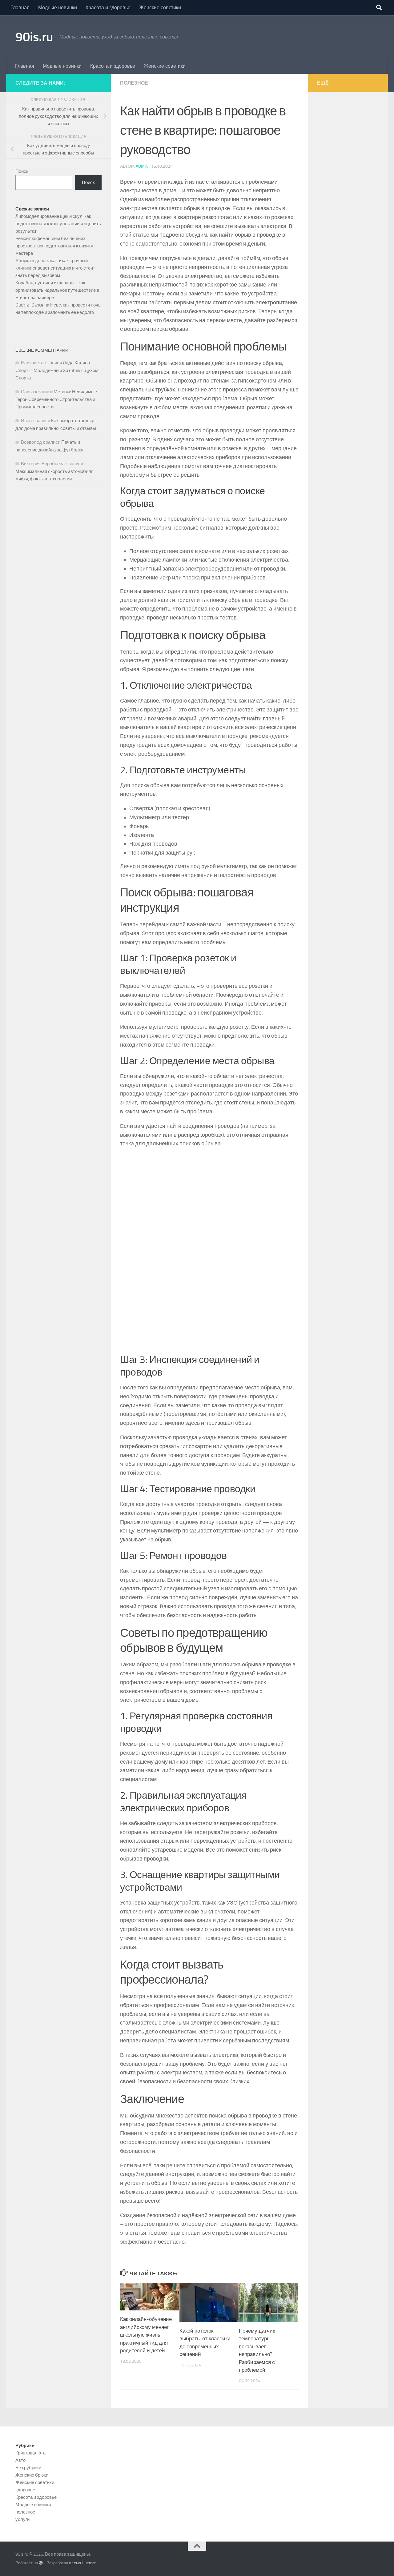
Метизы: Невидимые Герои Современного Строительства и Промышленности (56, 399)
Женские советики (160, 8)
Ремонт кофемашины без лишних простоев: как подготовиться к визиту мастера (54, 246)
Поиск (22, 171)
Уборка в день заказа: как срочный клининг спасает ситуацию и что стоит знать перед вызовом (55, 268)
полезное (134, 83)
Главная (20, 8)
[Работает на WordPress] (41, 2563)
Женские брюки (32, 2475)
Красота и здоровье (108, 8)
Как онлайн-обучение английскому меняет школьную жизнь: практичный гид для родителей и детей (146, 2335)
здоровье (25, 2490)
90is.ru (34, 37)
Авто (20, 2460)
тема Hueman (84, 2563)
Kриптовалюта (30, 2453)
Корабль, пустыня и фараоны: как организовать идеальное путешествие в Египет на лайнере (57, 290)
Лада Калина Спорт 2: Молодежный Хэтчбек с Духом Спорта (57, 370)
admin (142, 166)
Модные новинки (58, 8)
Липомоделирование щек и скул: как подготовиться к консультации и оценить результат (58, 224)
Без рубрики (28, 2468)
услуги (22, 2519)
